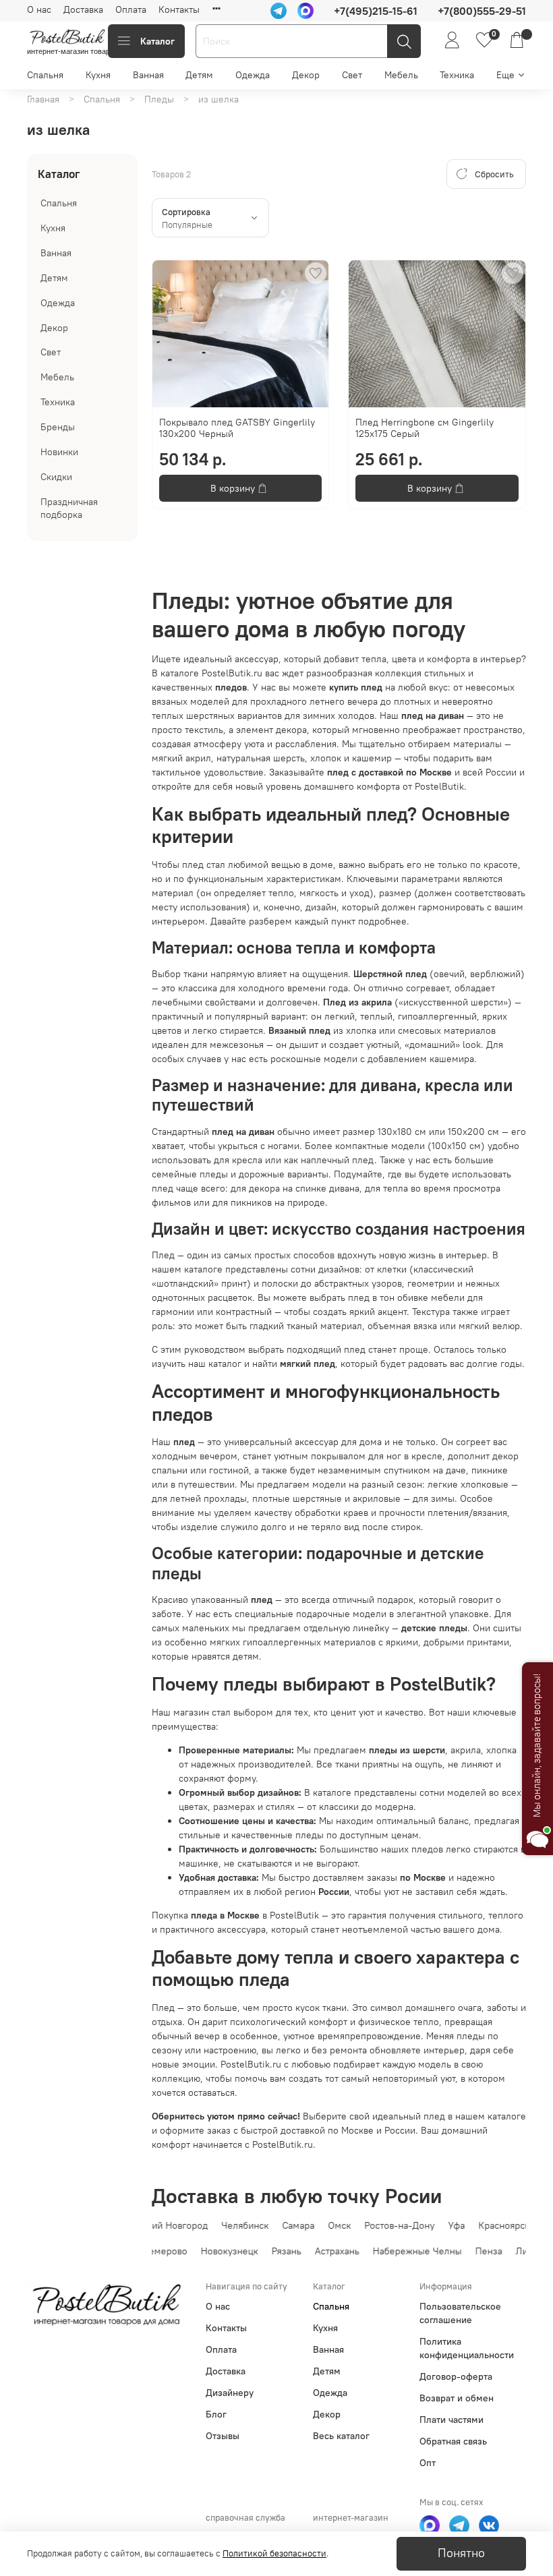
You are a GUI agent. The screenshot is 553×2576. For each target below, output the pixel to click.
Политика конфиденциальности (467, 2348)
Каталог (157, 41)
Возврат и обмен (457, 2398)
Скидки (56, 477)
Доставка (83, 9)
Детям (199, 75)
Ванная (148, 75)
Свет (352, 75)
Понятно (461, 2553)
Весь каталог (341, 2436)
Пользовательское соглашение (460, 2313)
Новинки (59, 452)
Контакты (179, 9)
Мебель (401, 75)
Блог (216, 2414)
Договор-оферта (456, 2376)
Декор (306, 75)
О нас (39, 9)
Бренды (58, 427)
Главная (43, 99)
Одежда (253, 75)
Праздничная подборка (69, 508)
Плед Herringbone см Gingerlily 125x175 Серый (425, 428)
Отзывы (223, 2436)
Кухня (98, 75)
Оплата (131, 9)
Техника (457, 75)
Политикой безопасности (274, 2553)
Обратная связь (453, 2441)
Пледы (159, 99)
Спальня (45, 75)
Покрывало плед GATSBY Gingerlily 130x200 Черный (237, 428)
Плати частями (452, 2420)
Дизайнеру (230, 2393)
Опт (428, 2463)
